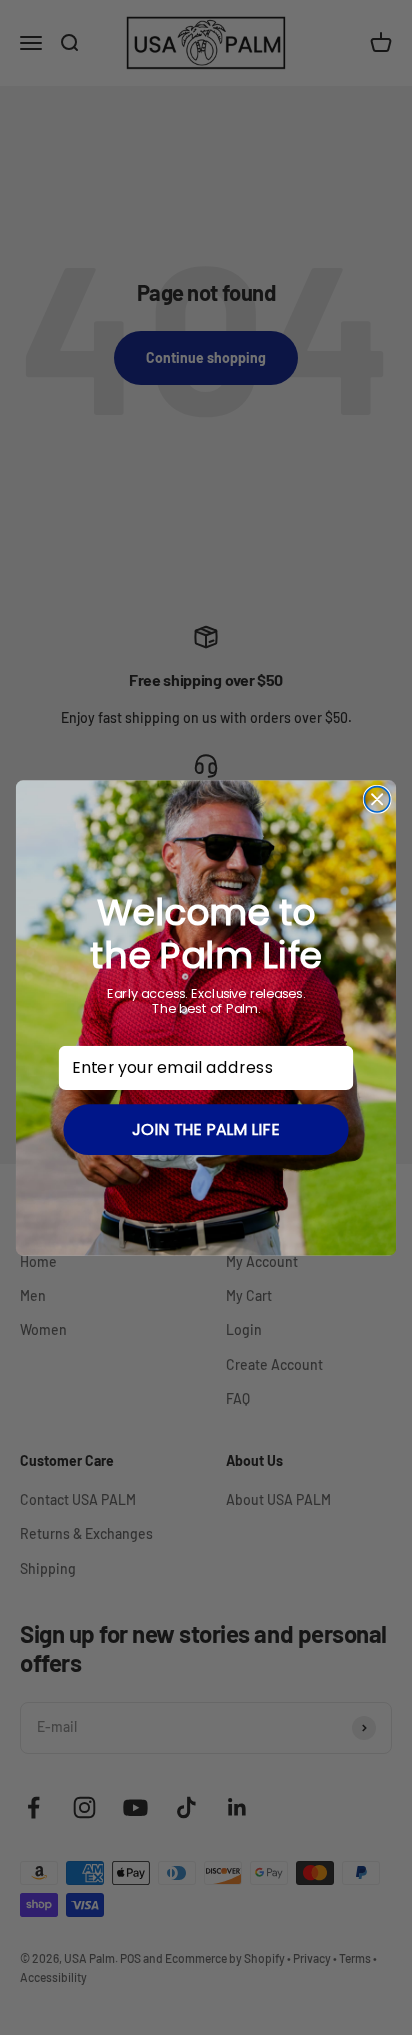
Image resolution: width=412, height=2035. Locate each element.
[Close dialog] (376, 798)
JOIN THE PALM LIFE (205, 1129)
